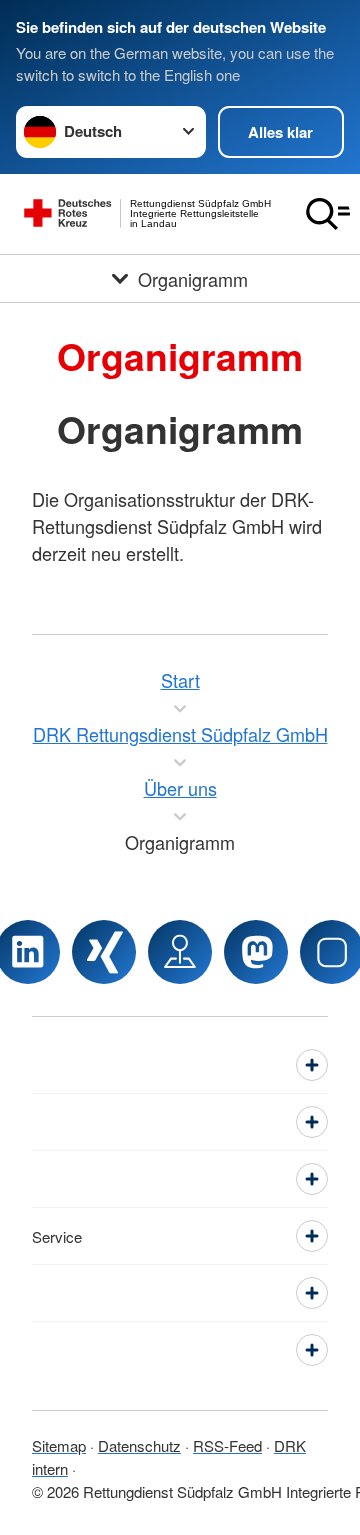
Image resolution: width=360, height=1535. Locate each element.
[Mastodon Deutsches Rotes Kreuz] (256, 952)
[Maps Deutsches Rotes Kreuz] (180, 952)
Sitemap (59, 1445)
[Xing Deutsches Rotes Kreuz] (104, 952)
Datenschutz (139, 1445)
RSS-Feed (227, 1445)
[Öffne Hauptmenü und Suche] (328, 214)
